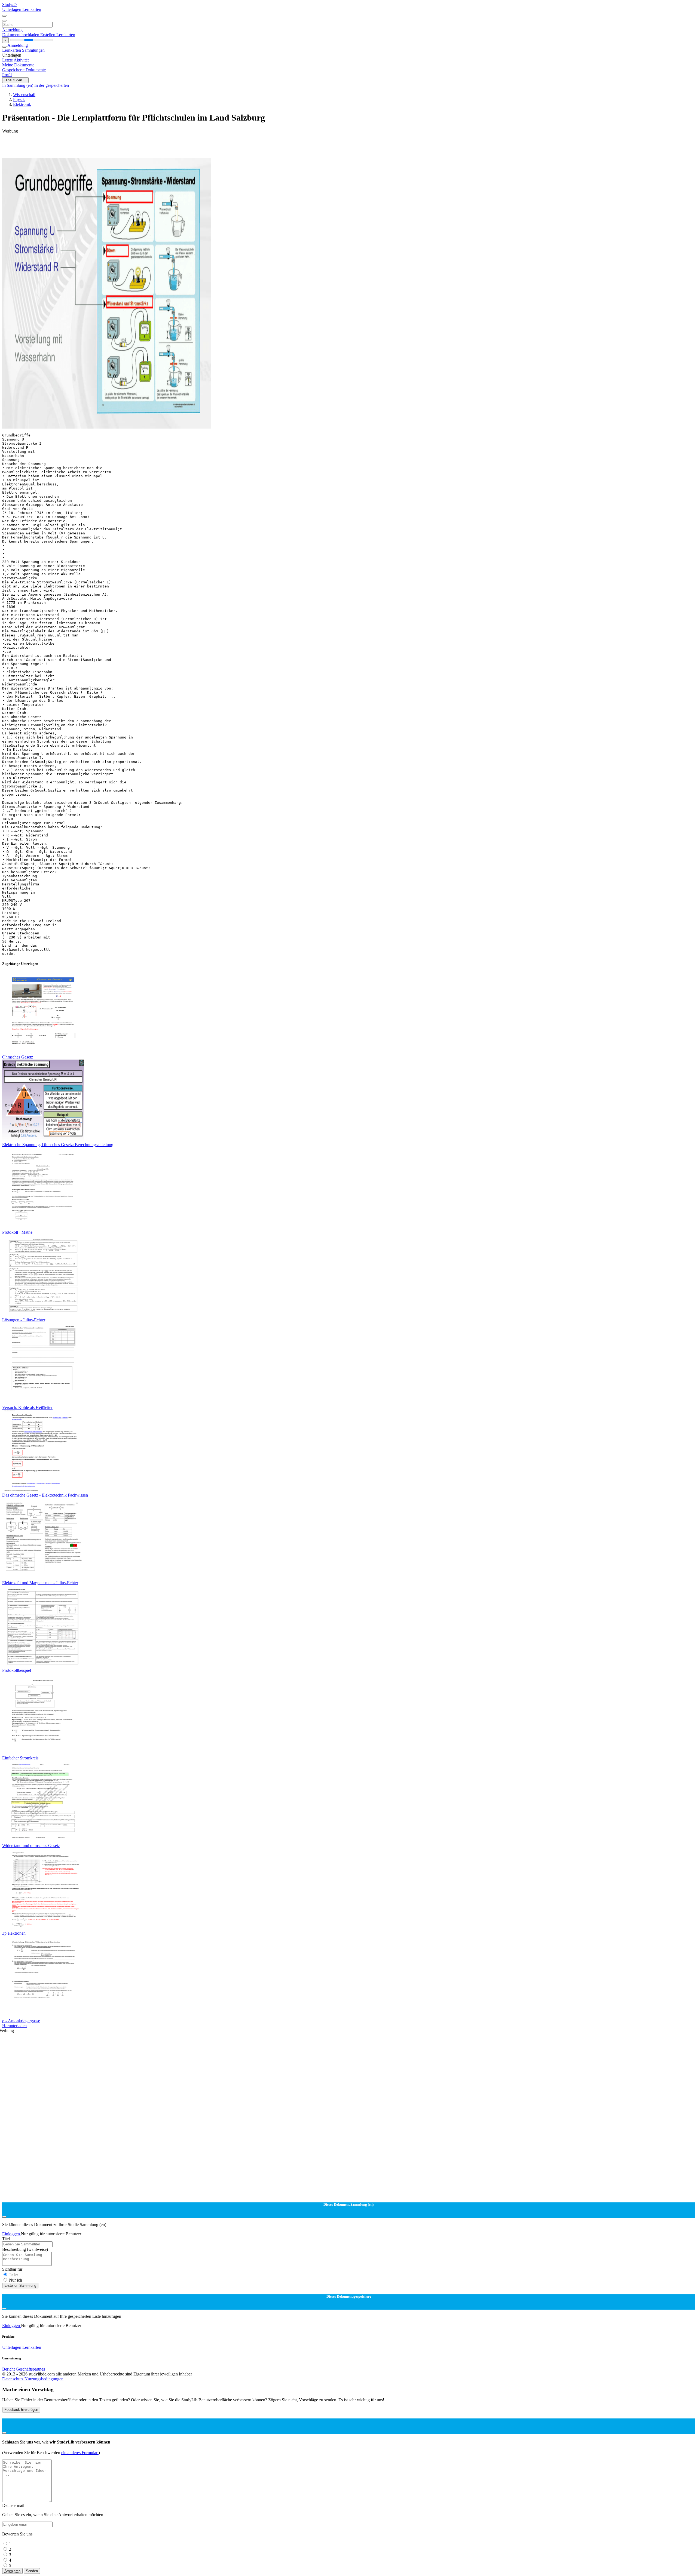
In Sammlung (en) (18, 85)
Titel (6, 2239)
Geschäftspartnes (30, 2369)
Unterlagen (12, 9)
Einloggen (12, 2234)
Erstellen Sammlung (20, 2286)
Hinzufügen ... (15, 80)
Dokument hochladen (21, 35)
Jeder (13, 2275)
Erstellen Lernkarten (58, 35)
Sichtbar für (12, 2269)
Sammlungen (33, 50)
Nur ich (16, 2280)
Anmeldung (12, 30)
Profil (7, 75)
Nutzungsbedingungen (44, 2379)
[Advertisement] (166, 146)
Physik (19, 99)
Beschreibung (25, 2249)
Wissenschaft (24, 95)
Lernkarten (32, 9)
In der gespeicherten (52, 85)
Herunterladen (14, 2026)
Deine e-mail (13, 2505)
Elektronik (22, 104)
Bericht (8, 2369)
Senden (32, 2571)
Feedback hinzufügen (21, 2410)
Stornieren (12, 2571)
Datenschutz (13, 2379)
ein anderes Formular (80, 2453)
